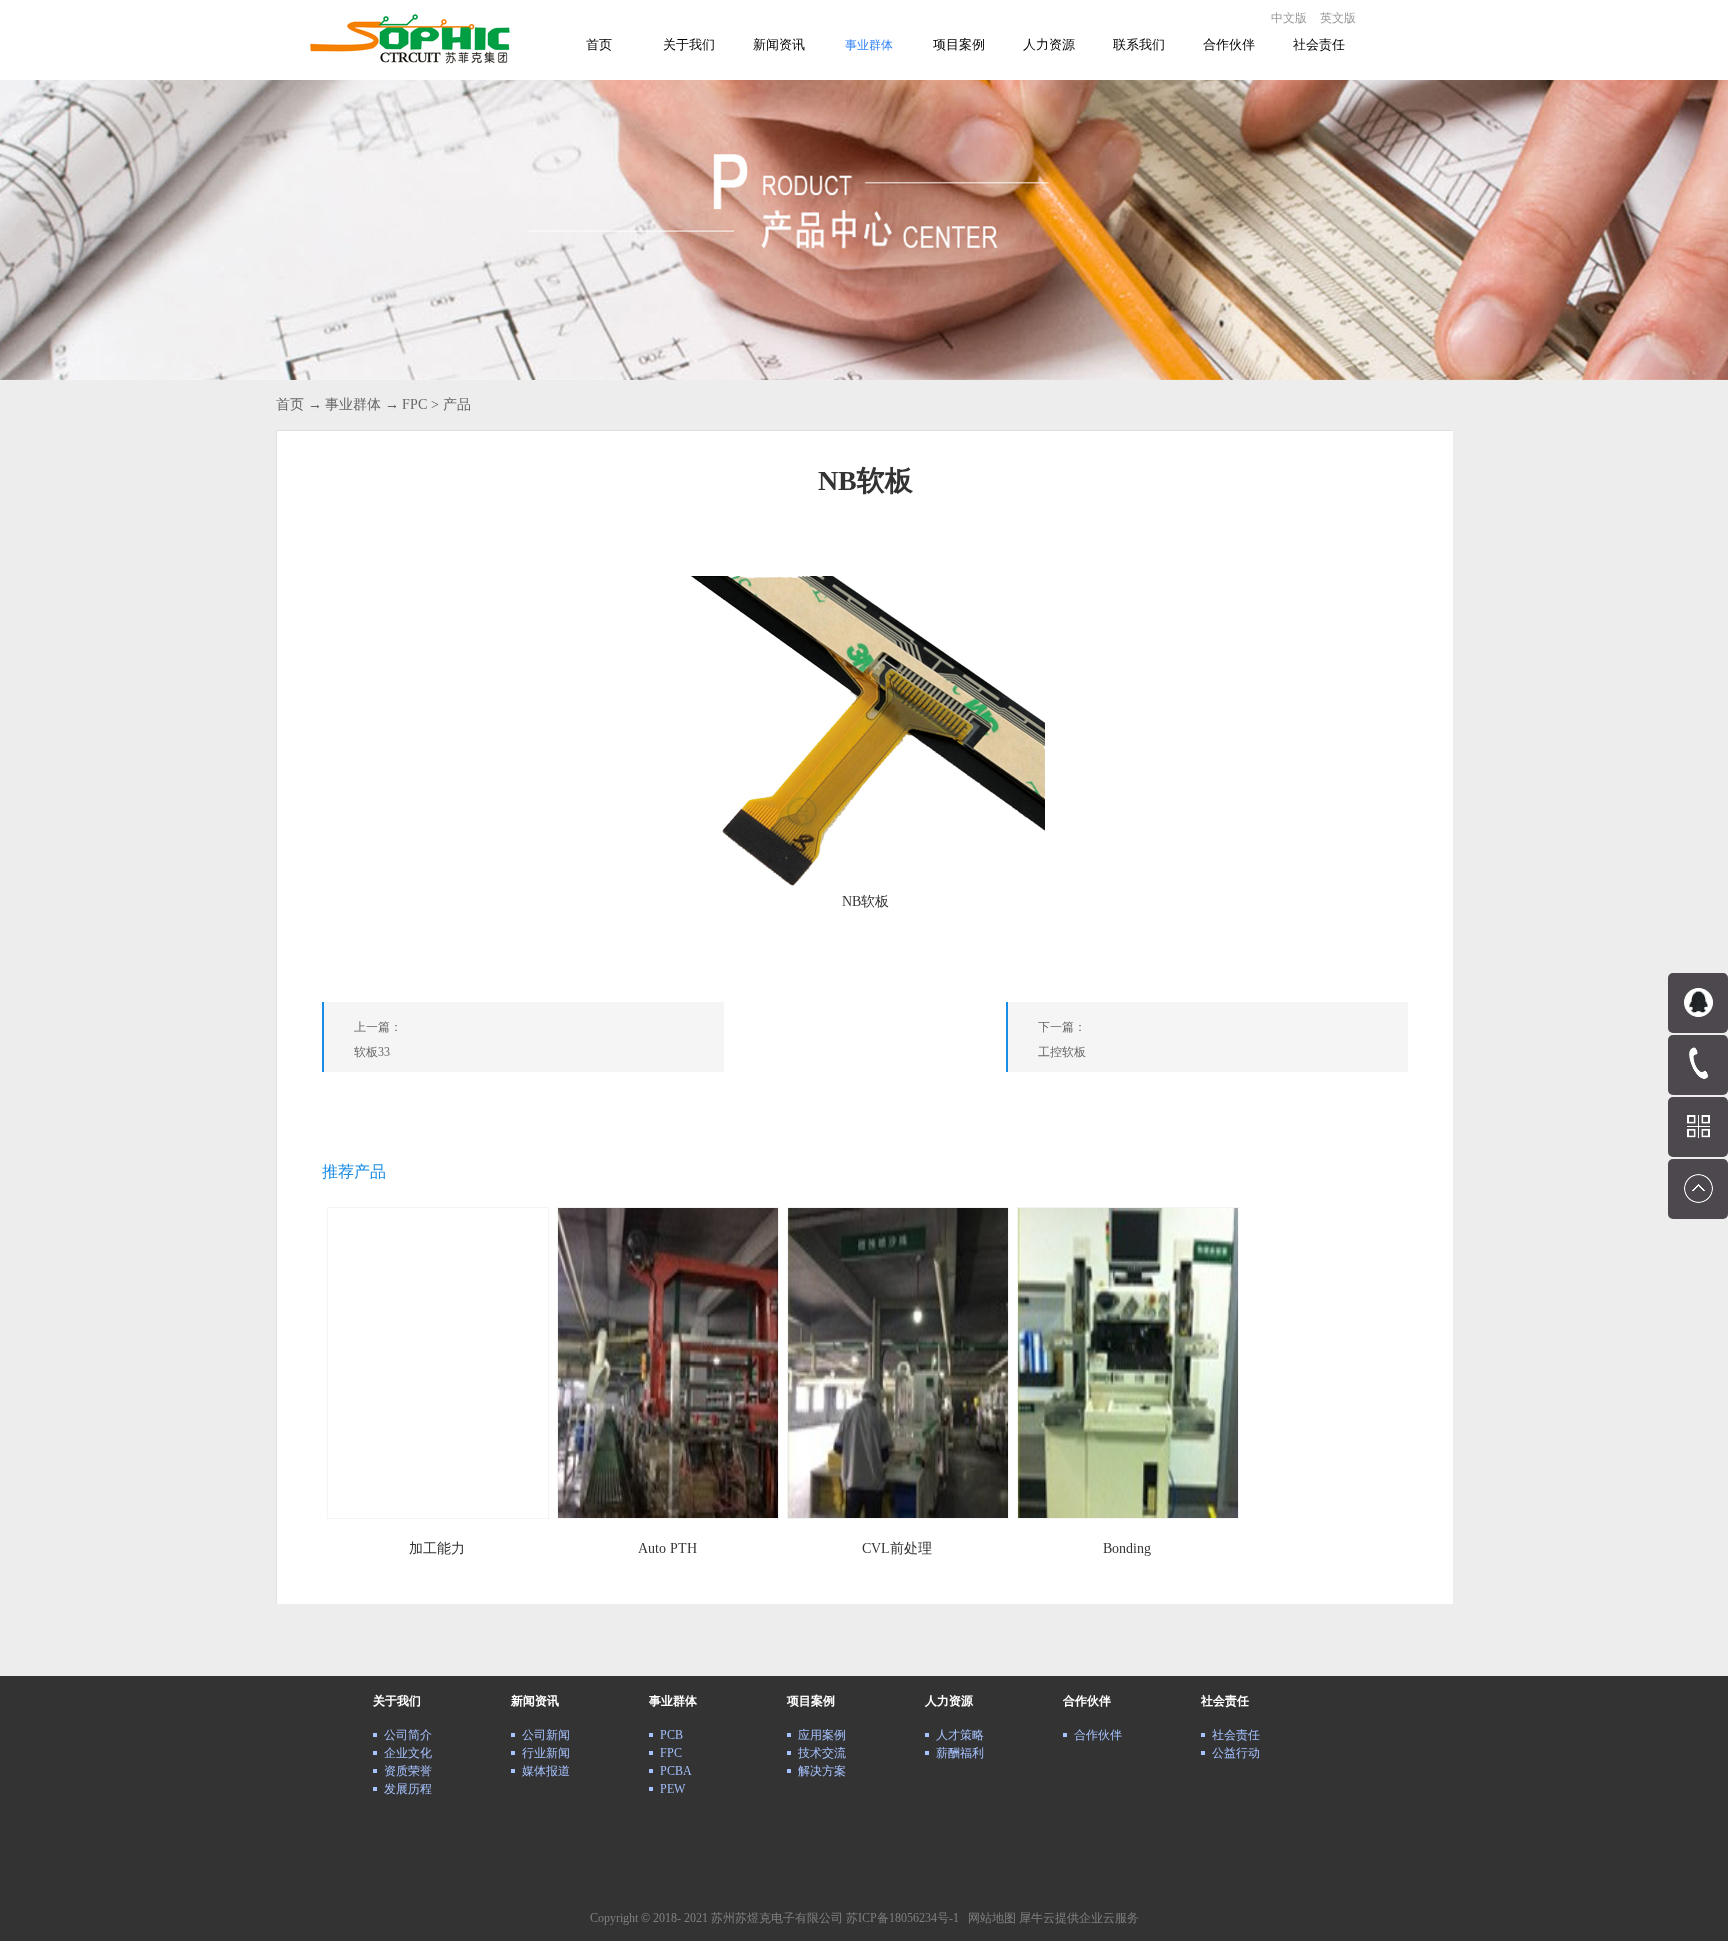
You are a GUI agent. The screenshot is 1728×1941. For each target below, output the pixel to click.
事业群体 (353, 404)
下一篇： (1062, 1039)
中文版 (1289, 18)
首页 (599, 44)
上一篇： (378, 1039)
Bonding (1127, 1548)
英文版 (1338, 18)
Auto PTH (667, 1548)
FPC (414, 404)
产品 (457, 404)
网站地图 (989, 1918)
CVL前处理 (897, 1548)
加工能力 (437, 1548)
